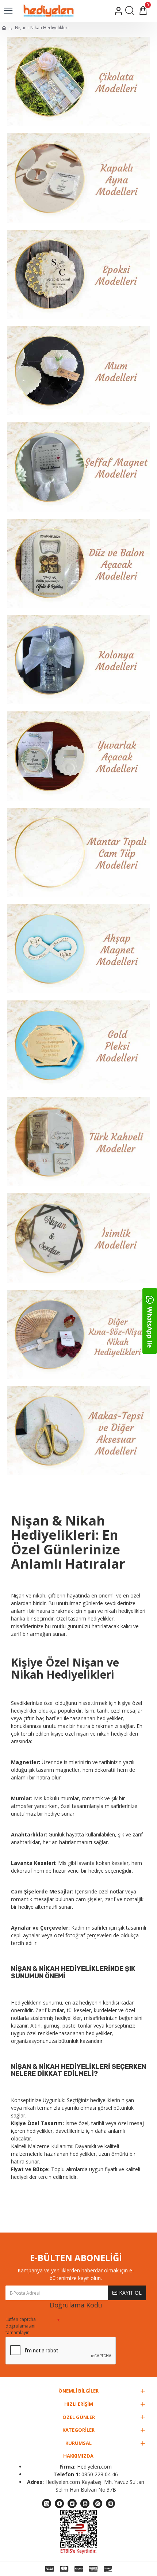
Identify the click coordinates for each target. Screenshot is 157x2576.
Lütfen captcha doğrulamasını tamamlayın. (21, 2326)
